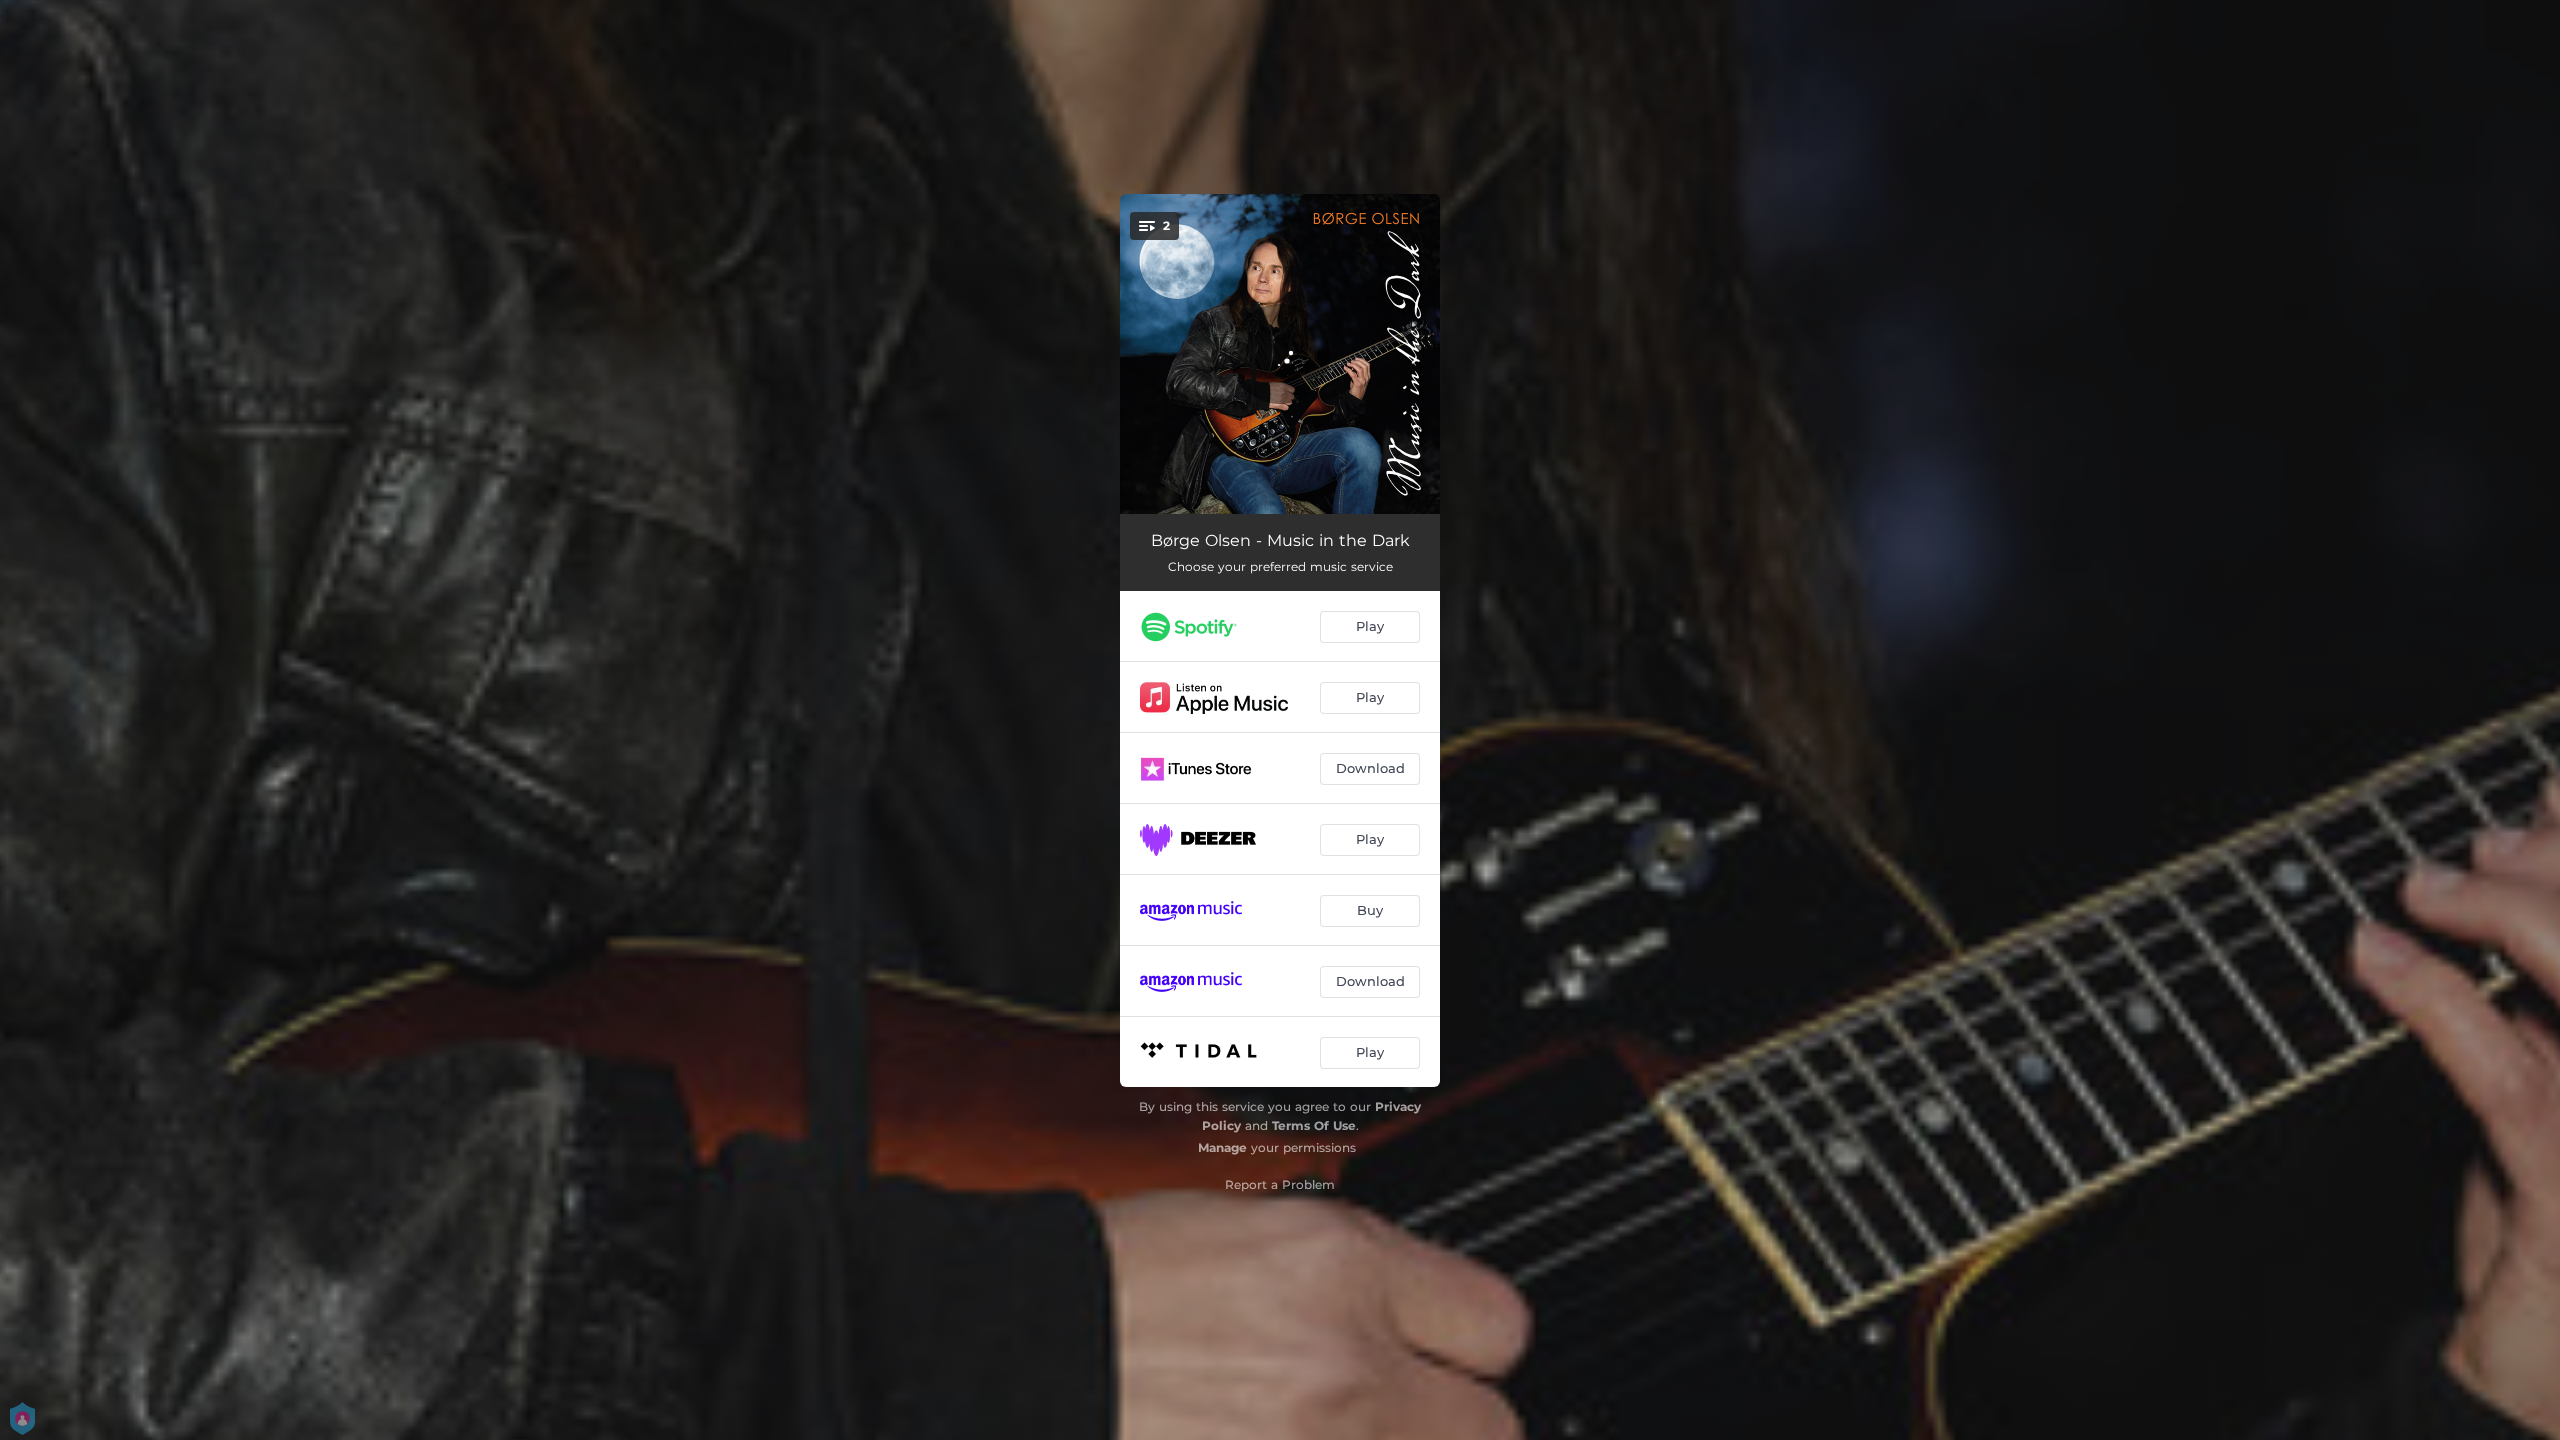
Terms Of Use (1314, 1125)
